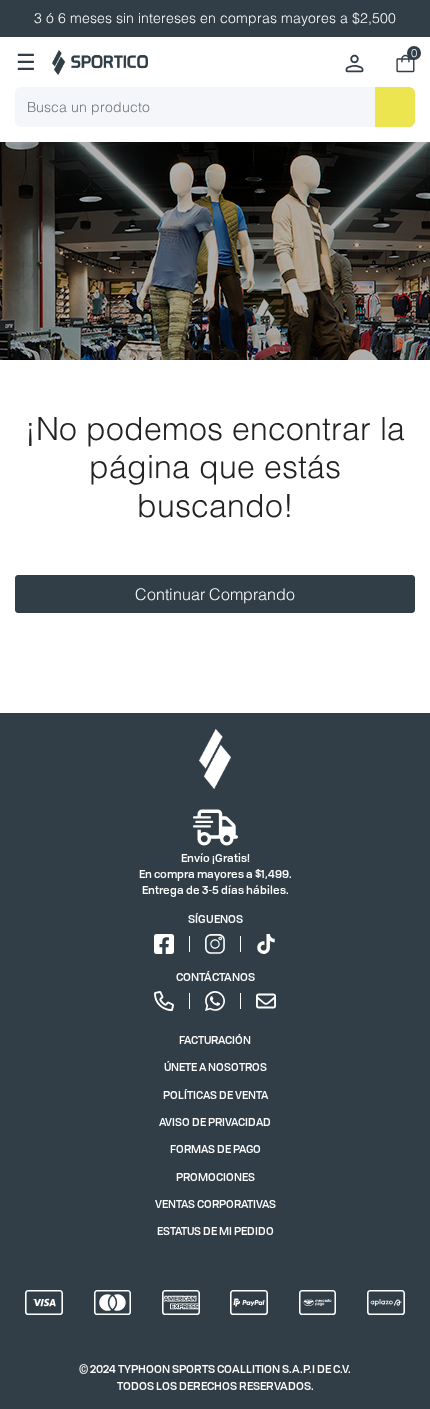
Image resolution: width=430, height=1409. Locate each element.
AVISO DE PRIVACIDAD (215, 1121)
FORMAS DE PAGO (215, 1148)
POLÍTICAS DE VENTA (215, 1094)
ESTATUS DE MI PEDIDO (215, 1230)
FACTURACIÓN (215, 1039)
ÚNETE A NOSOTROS (215, 1066)
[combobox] (215, 107)
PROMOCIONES (215, 1176)
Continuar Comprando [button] (215, 594)
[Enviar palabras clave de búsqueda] (395, 107)
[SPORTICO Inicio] (100, 62)
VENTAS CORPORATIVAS (215, 1203)
